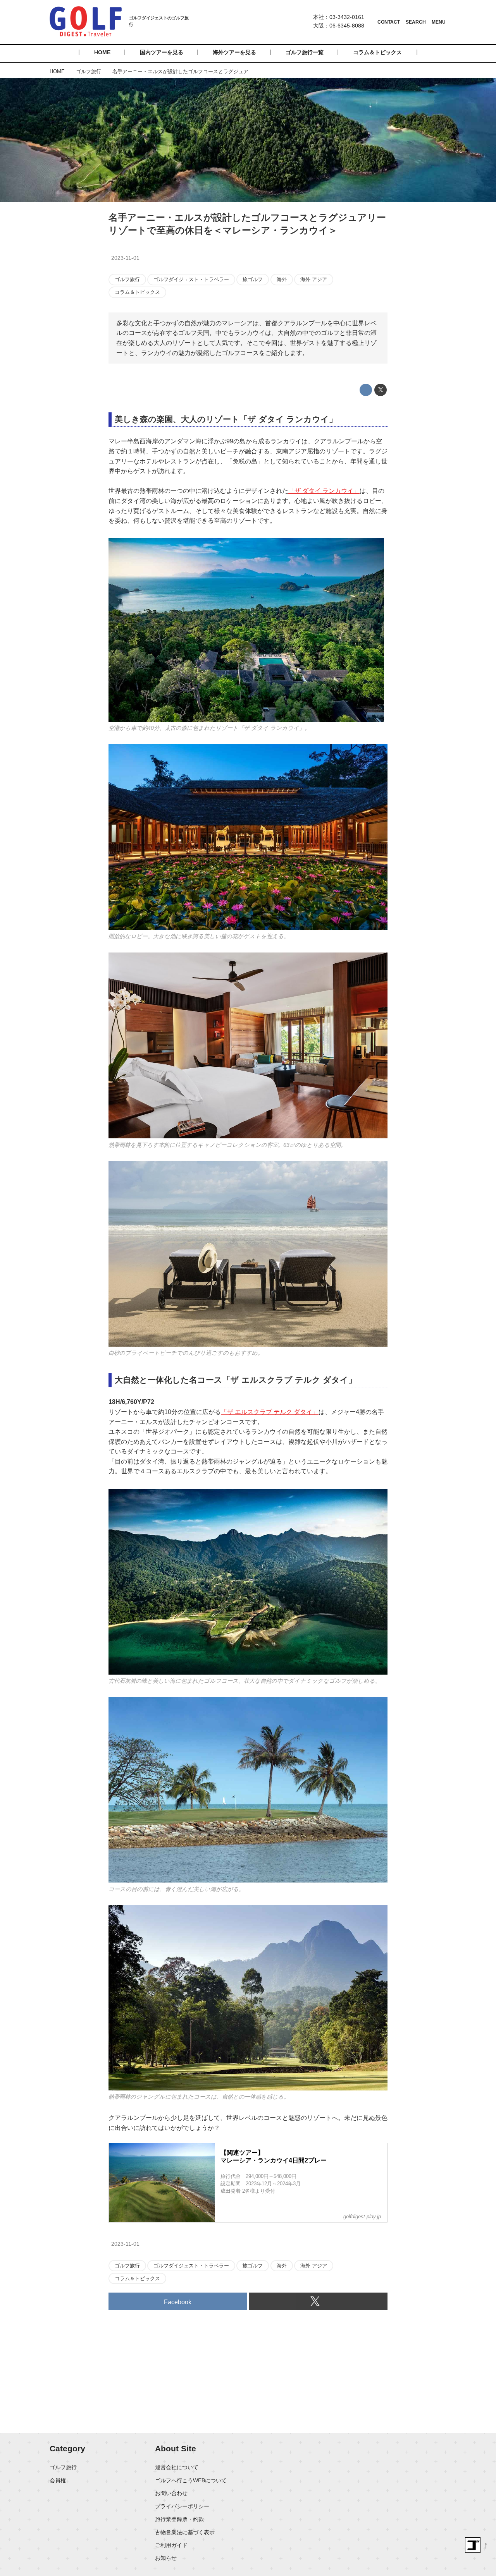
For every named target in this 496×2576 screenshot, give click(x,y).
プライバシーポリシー (182, 2506)
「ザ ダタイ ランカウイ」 (324, 491)
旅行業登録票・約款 (179, 2519)
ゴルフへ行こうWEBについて (191, 2480)
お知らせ (166, 2558)
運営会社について (177, 2467)
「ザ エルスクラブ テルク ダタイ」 (270, 1412)
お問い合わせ (171, 2493)
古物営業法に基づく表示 (185, 2532)
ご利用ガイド (171, 2545)
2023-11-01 (125, 258)
